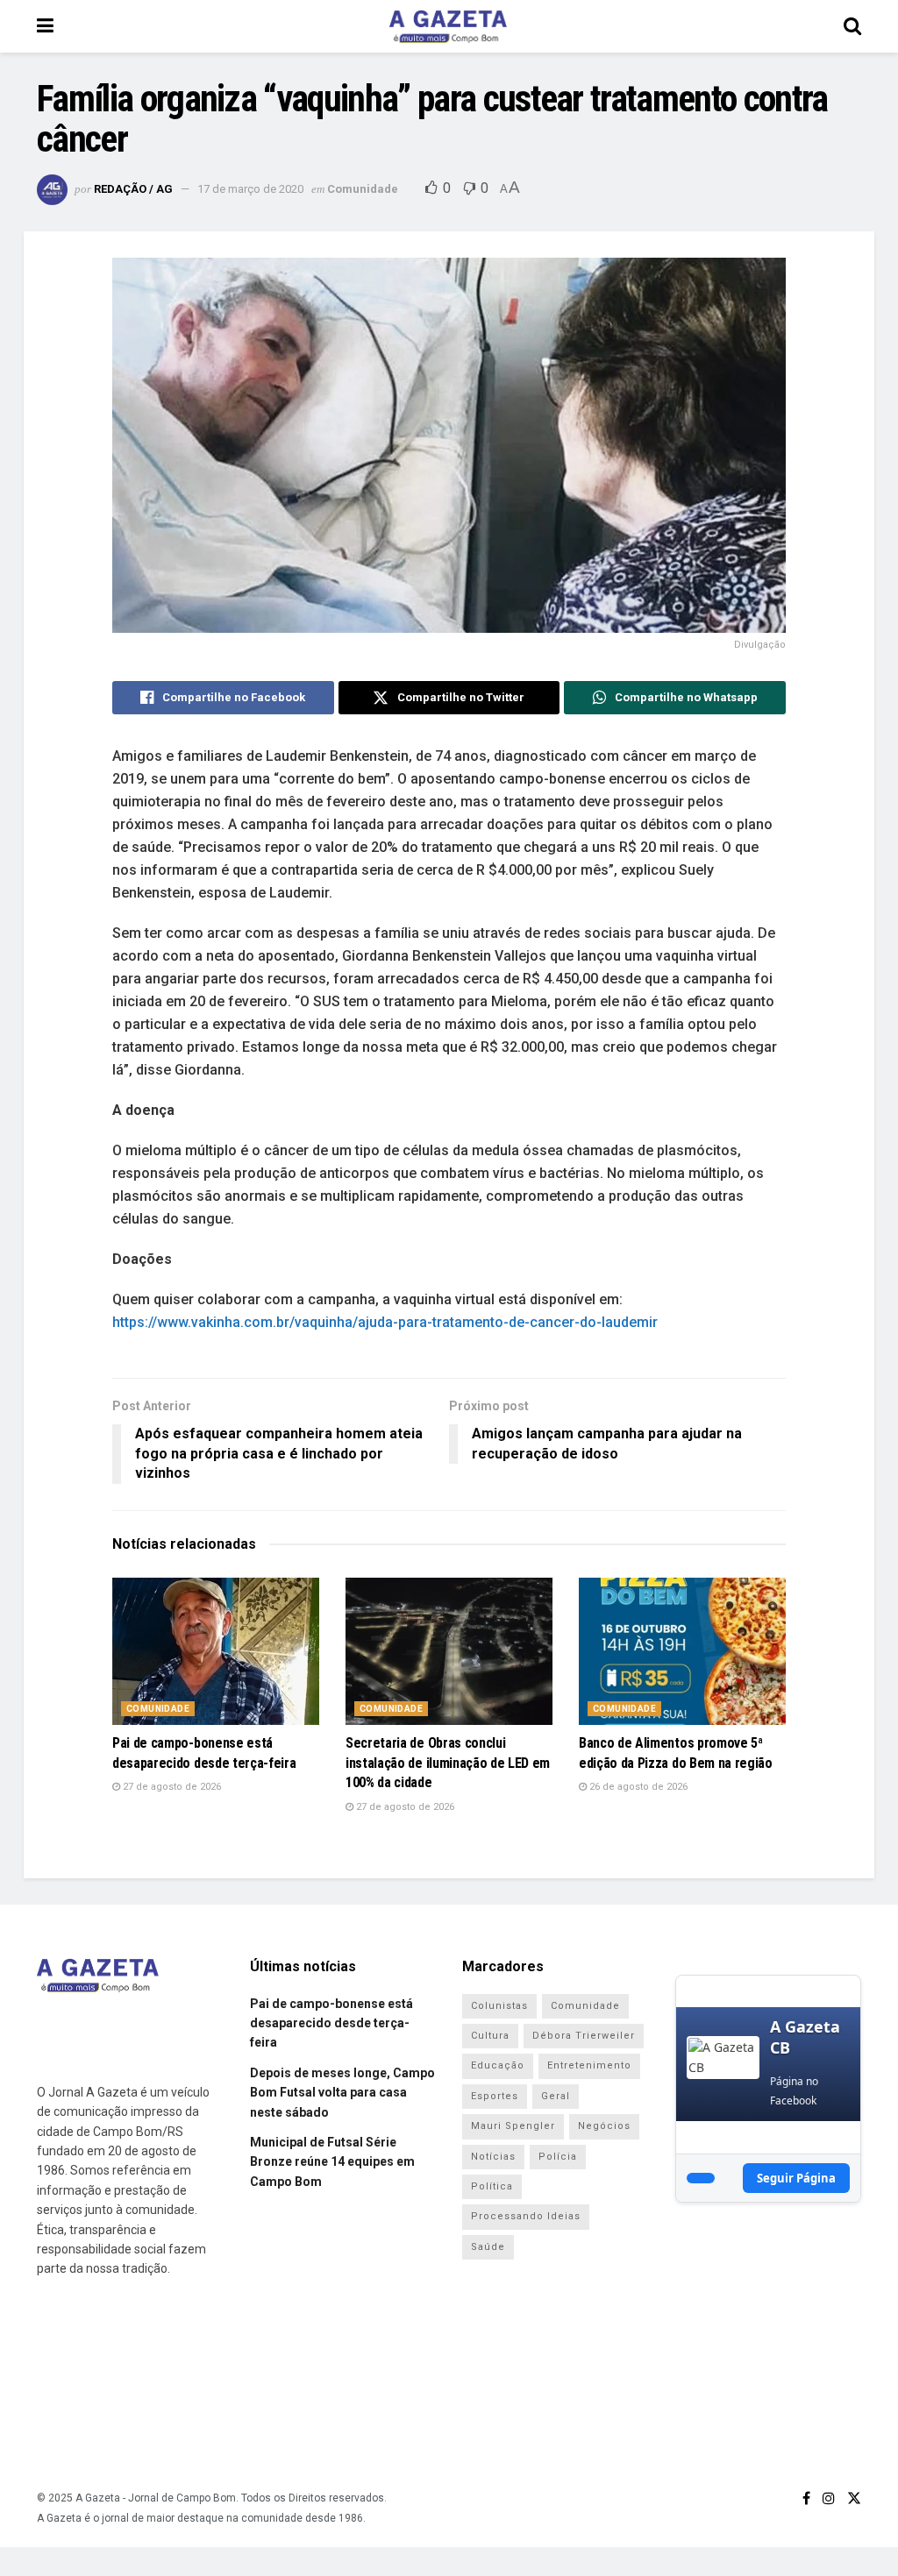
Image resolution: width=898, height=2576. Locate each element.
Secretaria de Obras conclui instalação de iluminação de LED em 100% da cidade (448, 1763)
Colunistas (499, 2006)
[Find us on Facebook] (806, 2498)
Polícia (558, 2157)
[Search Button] (852, 26)
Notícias (493, 2157)
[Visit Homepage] (448, 26)
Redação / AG (133, 189)
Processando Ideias (526, 2216)
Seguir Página (796, 2178)
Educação (498, 2065)
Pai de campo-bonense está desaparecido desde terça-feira (331, 2023)
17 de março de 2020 (250, 189)
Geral (556, 2096)
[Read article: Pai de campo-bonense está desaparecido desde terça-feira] (216, 1652)
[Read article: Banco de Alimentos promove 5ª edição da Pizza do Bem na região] (682, 1652)
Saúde (488, 2247)
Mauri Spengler (513, 2126)
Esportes (495, 2096)
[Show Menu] (45, 26)
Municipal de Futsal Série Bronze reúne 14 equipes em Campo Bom (332, 2162)
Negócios (604, 2126)
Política (492, 2186)
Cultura (490, 2036)
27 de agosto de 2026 (171, 1787)
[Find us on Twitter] (854, 2498)
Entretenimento (589, 2065)
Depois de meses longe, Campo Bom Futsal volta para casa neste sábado (342, 2093)
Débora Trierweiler (584, 2036)
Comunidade (363, 189)
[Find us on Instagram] (829, 2498)
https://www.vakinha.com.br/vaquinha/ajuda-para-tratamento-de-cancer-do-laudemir (385, 1322)
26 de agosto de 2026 (637, 1787)
